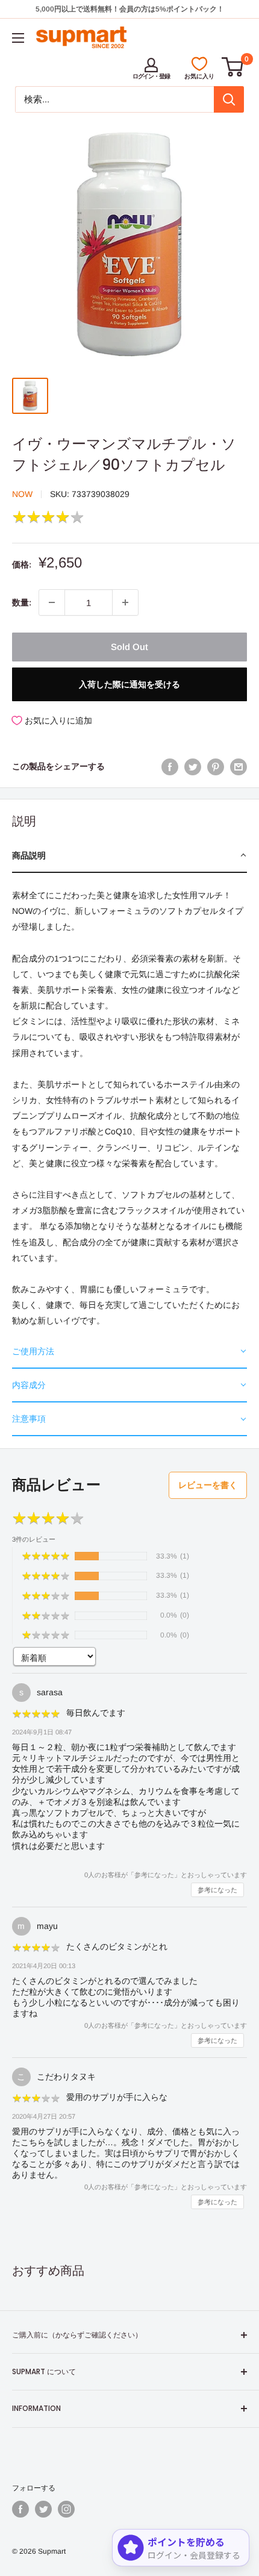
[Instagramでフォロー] (66, 2509)
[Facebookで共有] (170, 766)
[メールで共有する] (239, 766)
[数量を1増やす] (125, 602)
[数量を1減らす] (52, 602)
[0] (233, 67)
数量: (22, 602)
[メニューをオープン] (18, 38)
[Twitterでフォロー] (43, 2509)
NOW (22, 494)
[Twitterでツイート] (193, 766)
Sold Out (129, 647)
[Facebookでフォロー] (20, 2509)
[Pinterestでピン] (216, 766)
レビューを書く (208, 1485)
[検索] (229, 99)
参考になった (217, 1890)
